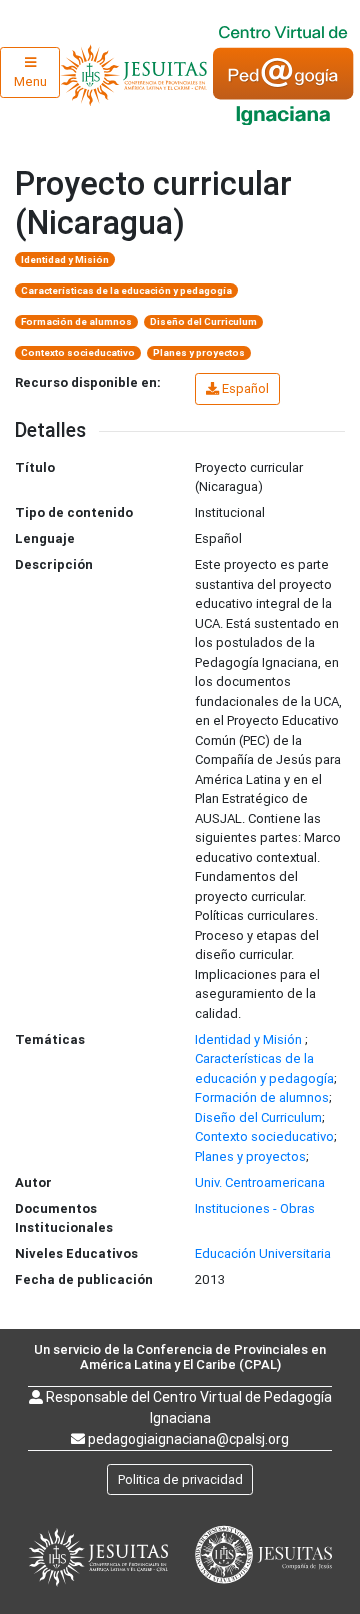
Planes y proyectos (199, 352)
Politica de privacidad (180, 1479)
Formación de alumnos (76, 321)
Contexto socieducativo (78, 352)
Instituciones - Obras (255, 1208)
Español (245, 388)
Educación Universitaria (263, 1253)
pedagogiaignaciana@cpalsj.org (188, 1439)
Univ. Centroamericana (260, 1182)
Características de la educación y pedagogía (126, 290)
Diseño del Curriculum (203, 321)
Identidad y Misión (65, 259)
